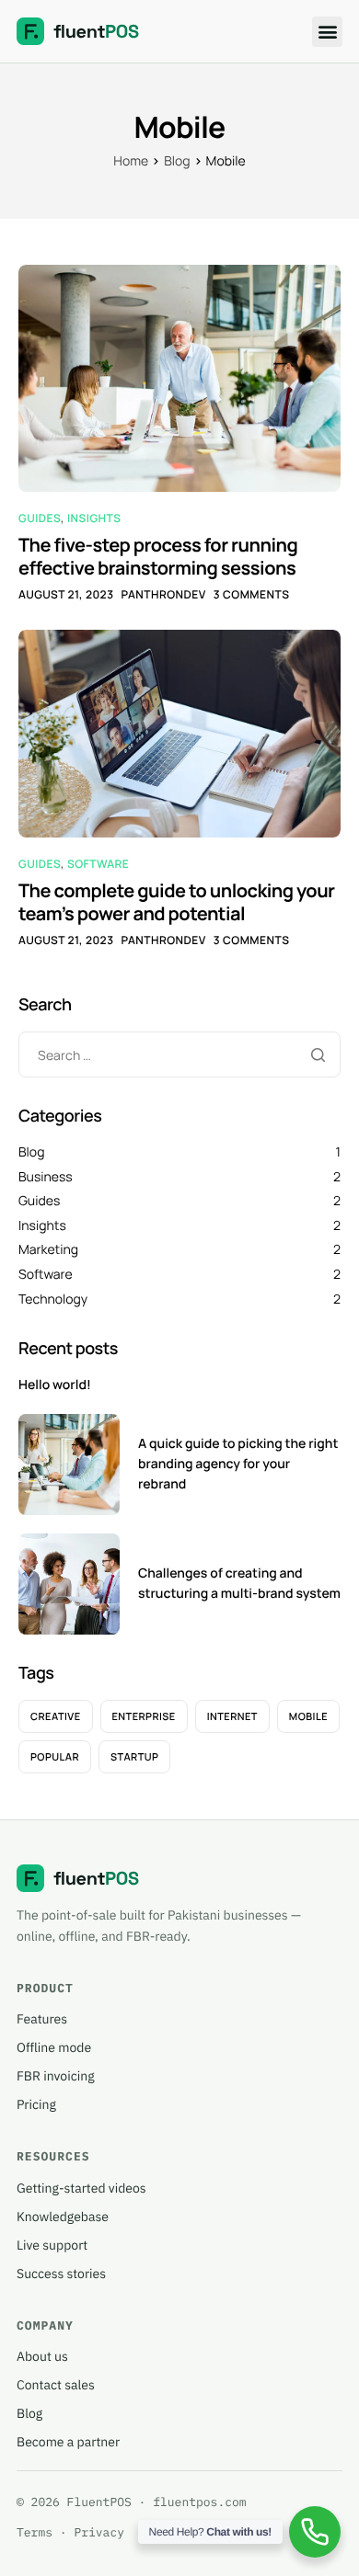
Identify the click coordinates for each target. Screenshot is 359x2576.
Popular (55, 1757)
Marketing (48, 1250)
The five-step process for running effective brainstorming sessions (158, 556)
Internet (232, 1717)
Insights (94, 518)
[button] (327, 32)
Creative (56, 1717)
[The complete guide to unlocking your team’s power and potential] (179, 733)
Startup (134, 1757)
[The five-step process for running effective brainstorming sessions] (179, 377)
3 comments (252, 594)
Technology (53, 1299)
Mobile (308, 1717)
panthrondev (164, 594)
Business (46, 1177)
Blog (31, 1152)
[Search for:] (179, 1056)
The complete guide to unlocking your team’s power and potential (177, 902)
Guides (40, 518)
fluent (96, 31)
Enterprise (144, 1717)
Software (98, 864)
